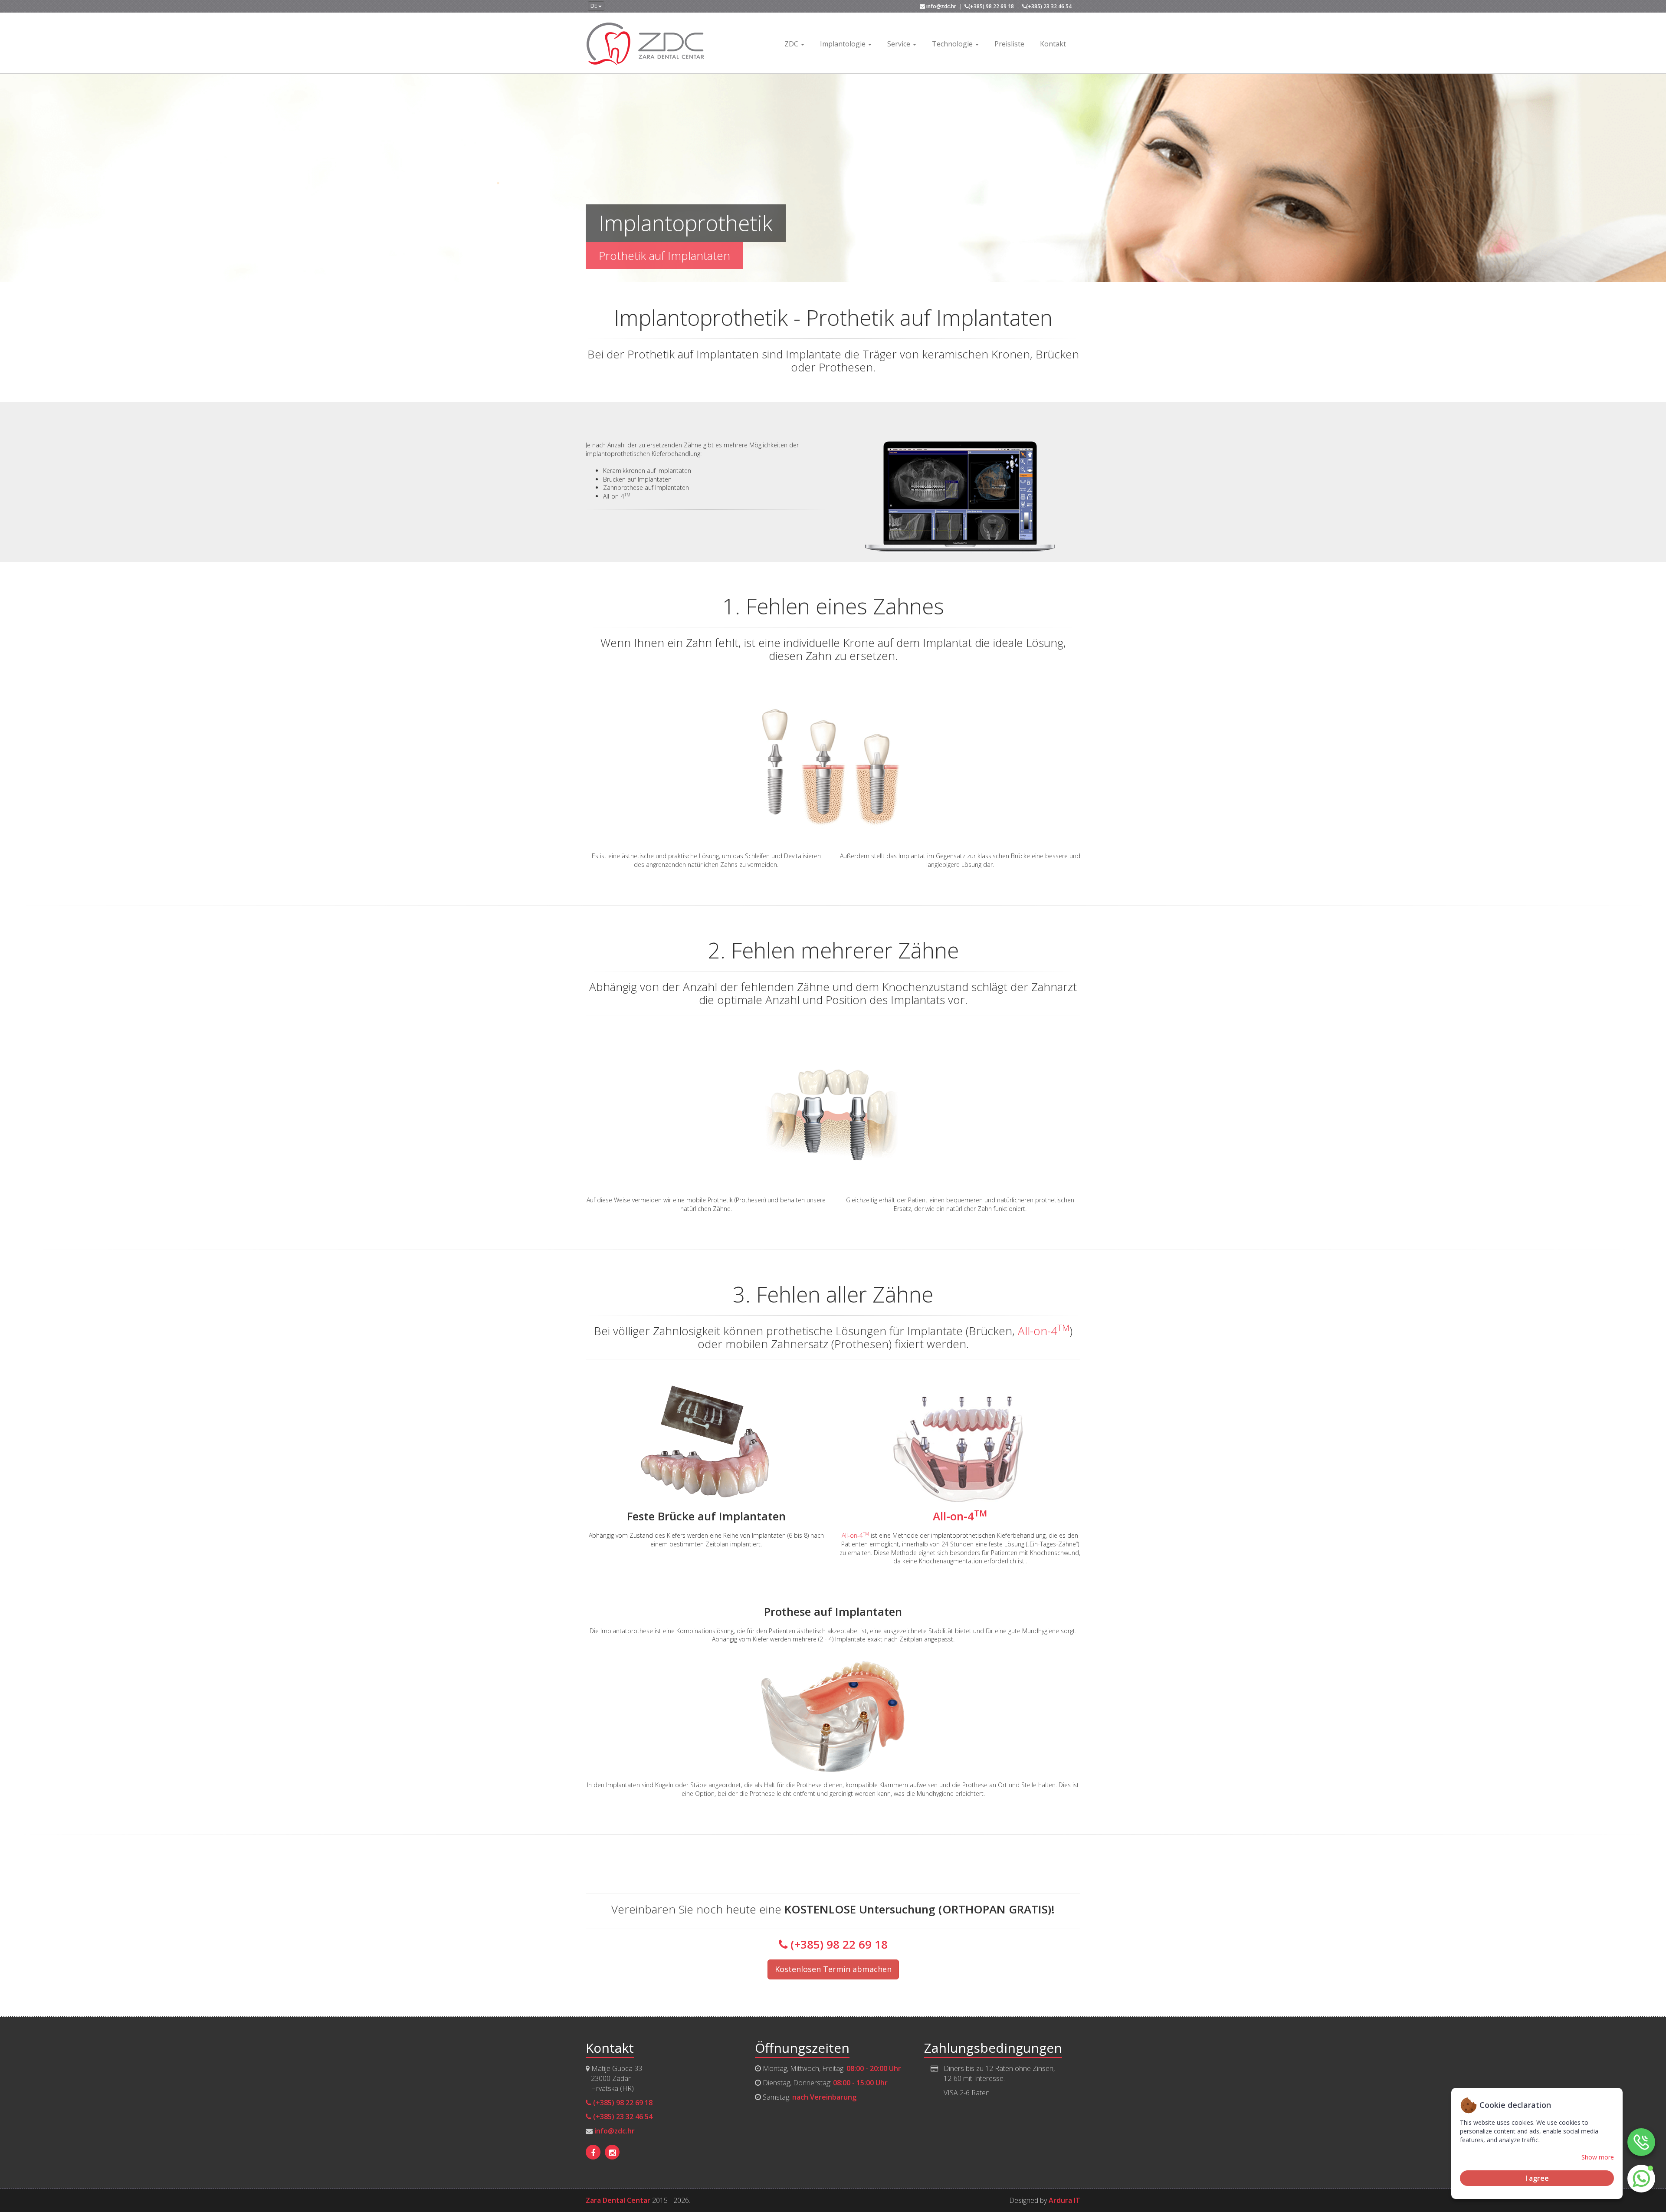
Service (900, 44)
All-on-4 (1044, 1331)
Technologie (953, 44)
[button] (1641, 2179)
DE (594, 6)
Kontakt (1053, 44)
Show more (1598, 2157)
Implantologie (844, 44)
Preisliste (1009, 44)
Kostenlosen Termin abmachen (833, 1969)
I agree (1537, 2178)
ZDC (792, 44)
